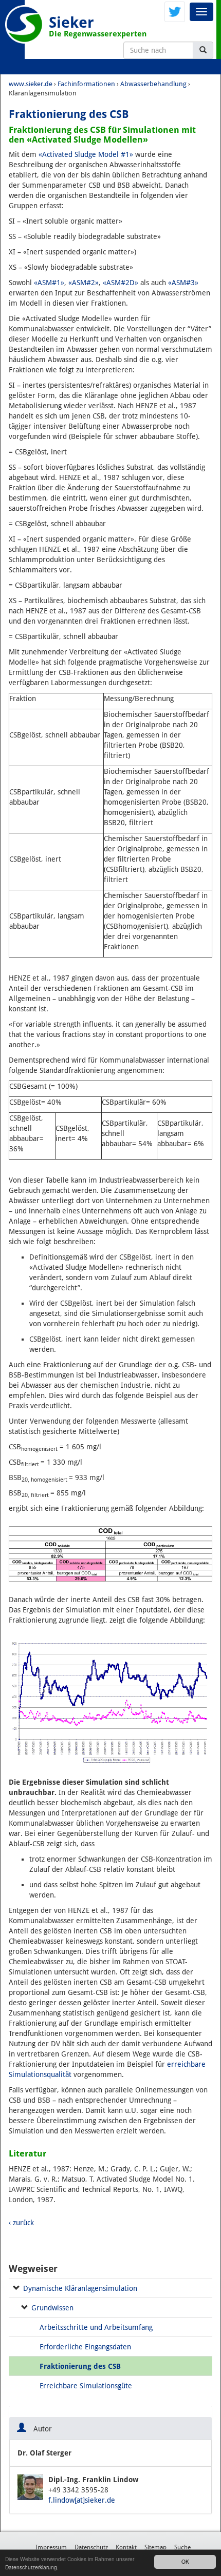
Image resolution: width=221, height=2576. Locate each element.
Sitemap (155, 2547)
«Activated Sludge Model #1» (86, 154)
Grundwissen (52, 2308)
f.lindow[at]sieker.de (82, 2500)
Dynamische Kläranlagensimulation (80, 2288)
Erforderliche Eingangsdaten (85, 2347)
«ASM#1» (49, 283)
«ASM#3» (183, 283)
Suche (182, 2547)
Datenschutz (91, 2547)
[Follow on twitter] (175, 11)
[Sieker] (24, 24)
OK (185, 2561)
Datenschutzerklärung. (32, 2567)
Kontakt (126, 2547)
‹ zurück (21, 2223)
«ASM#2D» (121, 283)
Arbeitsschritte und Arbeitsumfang (96, 2327)
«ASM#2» (84, 283)
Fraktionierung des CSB (80, 2366)
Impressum (51, 2547)
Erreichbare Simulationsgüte (86, 2386)
